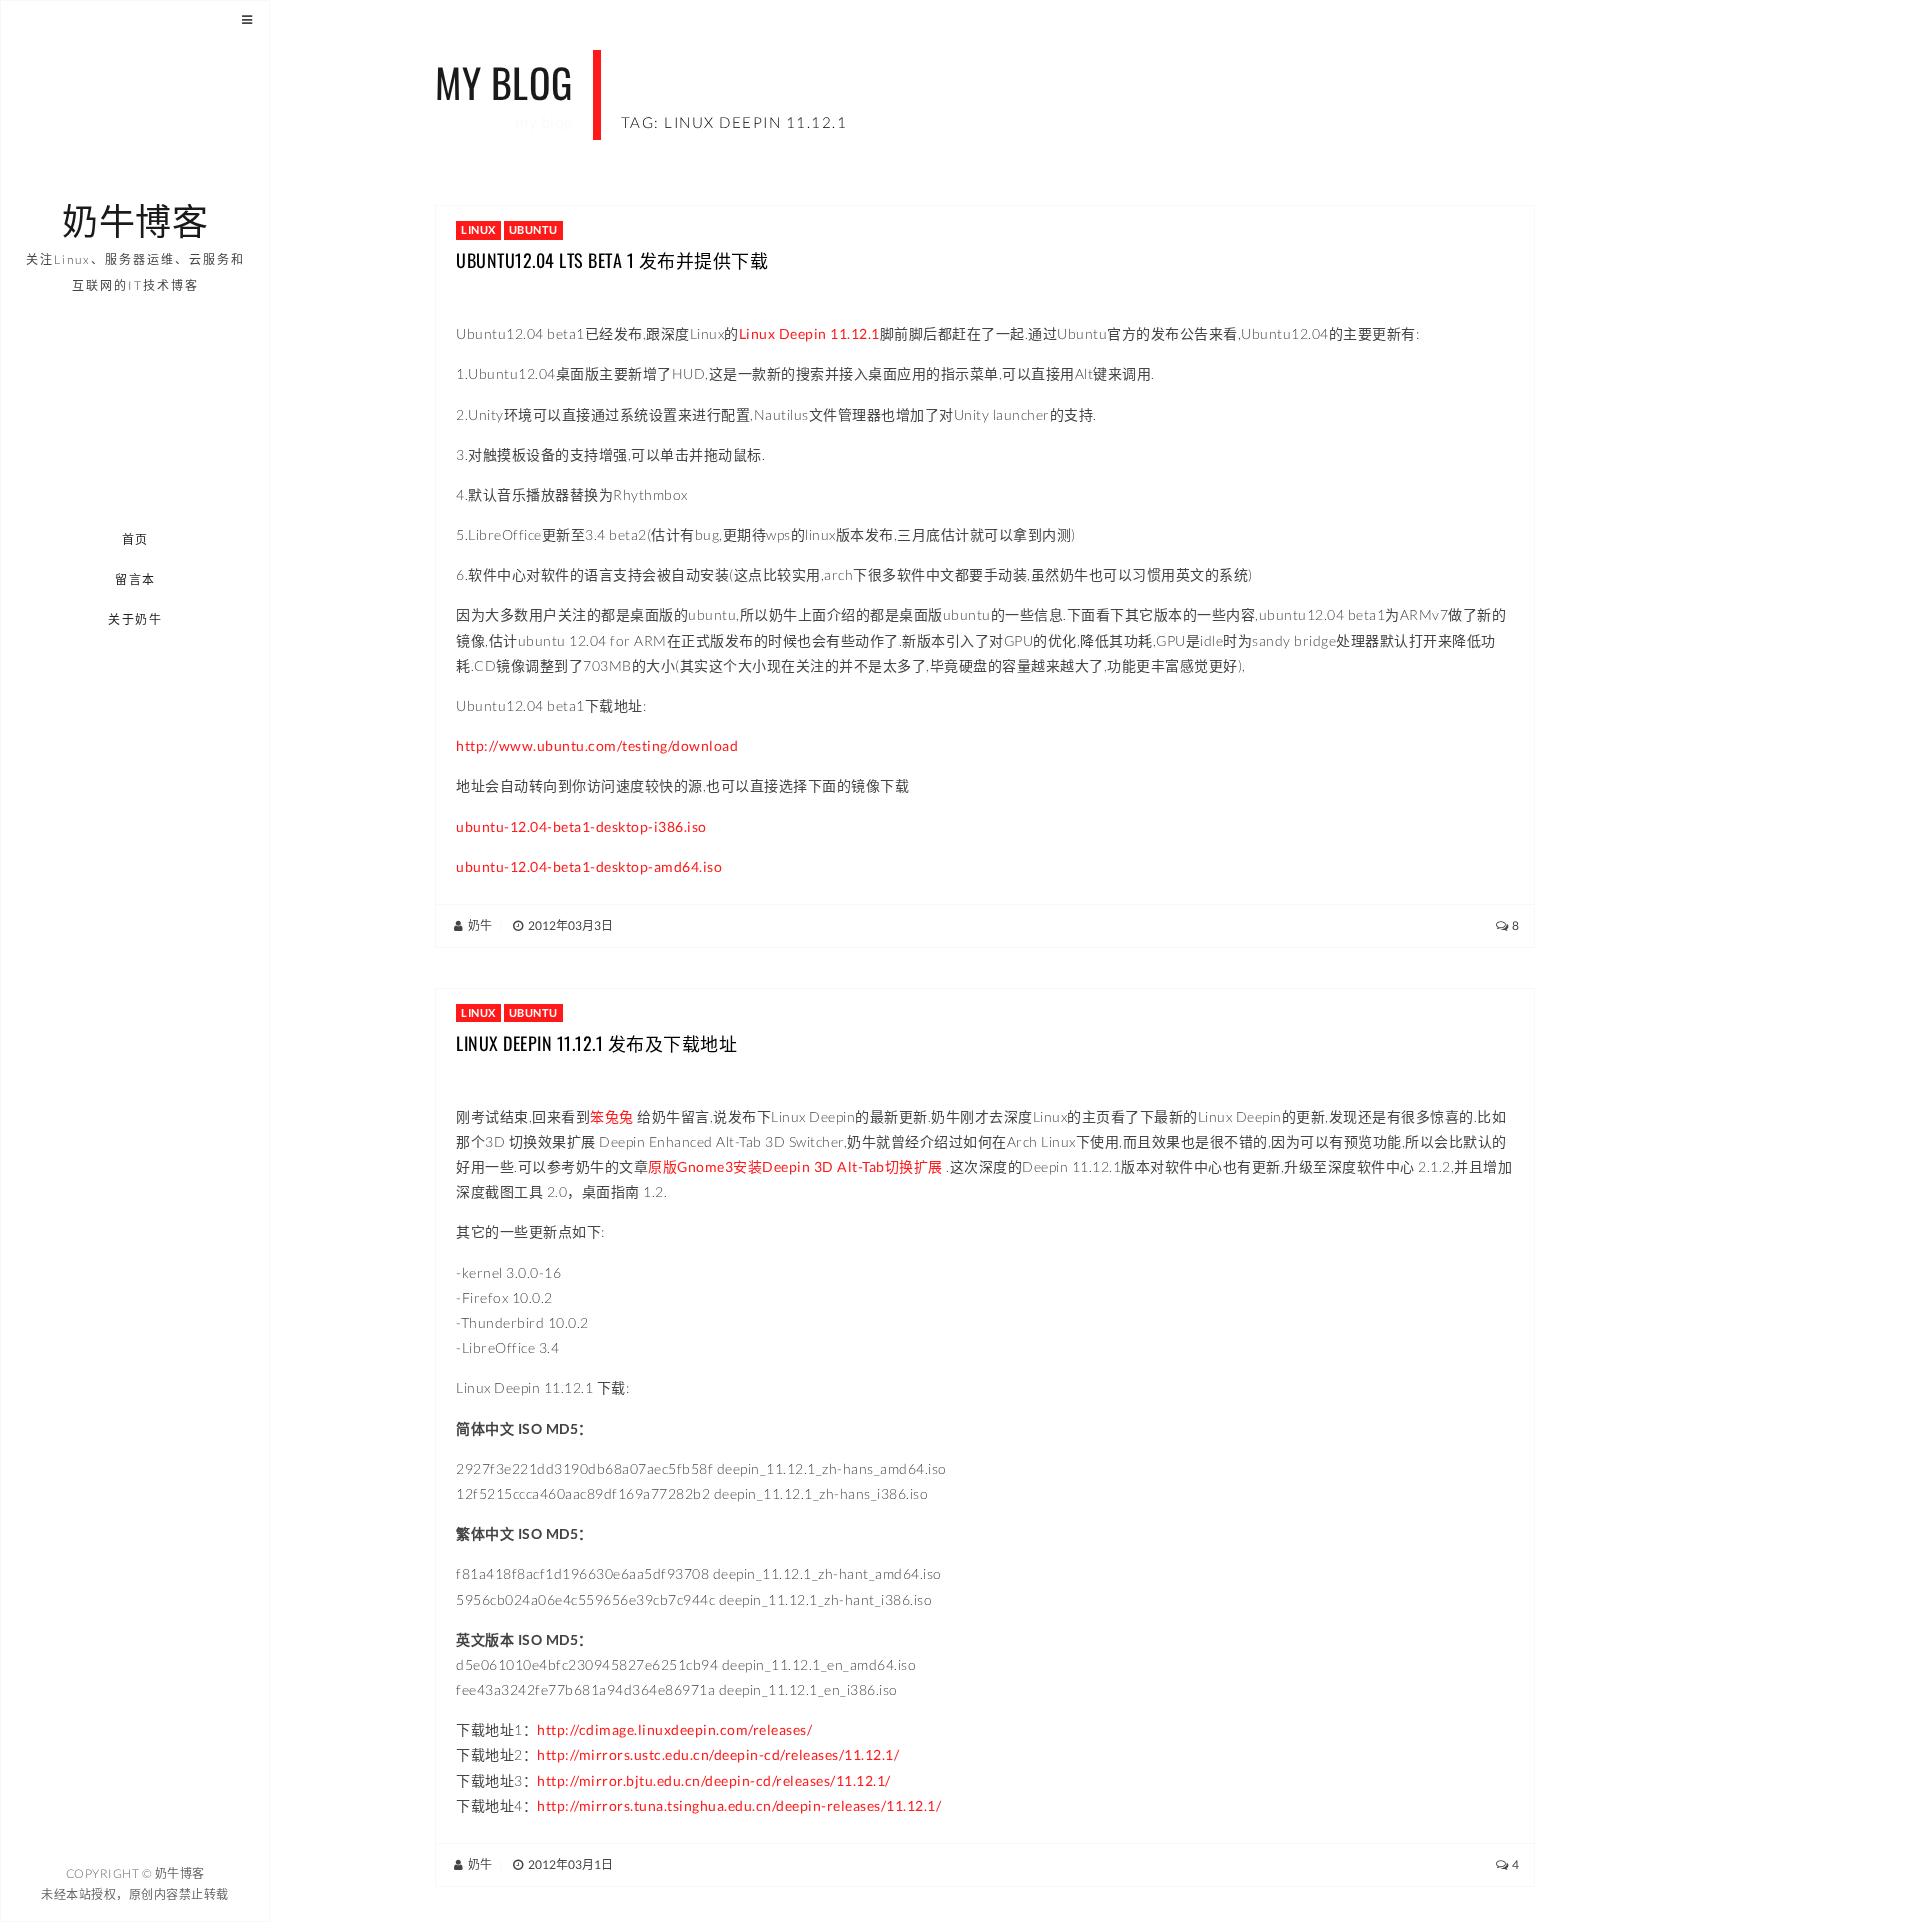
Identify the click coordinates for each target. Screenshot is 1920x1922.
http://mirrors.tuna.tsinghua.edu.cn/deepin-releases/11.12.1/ (739, 1805)
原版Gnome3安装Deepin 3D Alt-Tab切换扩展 (795, 1166)
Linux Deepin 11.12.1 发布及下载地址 (596, 1043)
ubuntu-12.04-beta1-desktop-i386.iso (581, 826)
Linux (478, 229)
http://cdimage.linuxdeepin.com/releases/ (674, 1729)
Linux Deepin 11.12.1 (809, 333)
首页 (135, 539)
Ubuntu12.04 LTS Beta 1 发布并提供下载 (612, 260)
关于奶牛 (136, 619)
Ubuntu (533, 229)
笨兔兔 (612, 1116)
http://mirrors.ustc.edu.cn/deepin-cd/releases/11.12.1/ (718, 1754)
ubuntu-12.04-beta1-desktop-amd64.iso (589, 866)
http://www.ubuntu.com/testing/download (597, 745)
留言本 (135, 579)
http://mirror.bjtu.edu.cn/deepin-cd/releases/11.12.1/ (714, 1780)
